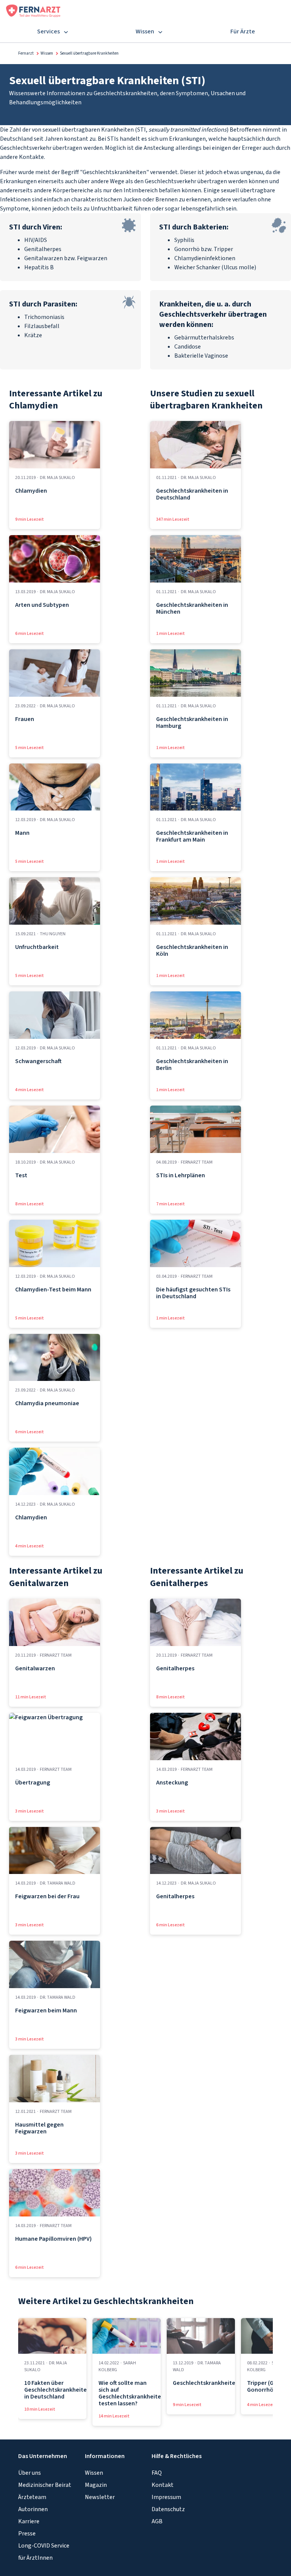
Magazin (96, 2485)
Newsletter (100, 2497)
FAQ (157, 2473)
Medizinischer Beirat (45, 2485)
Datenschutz (168, 2509)
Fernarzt (26, 53)
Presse (27, 2534)
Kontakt (163, 2485)
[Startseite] (33, 10)
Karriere (29, 2521)
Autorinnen (33, 2509)
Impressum (166, 2497)
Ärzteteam (32, 2497)
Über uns (30, 2473)
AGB (157, 2521)
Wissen (47, 53)
